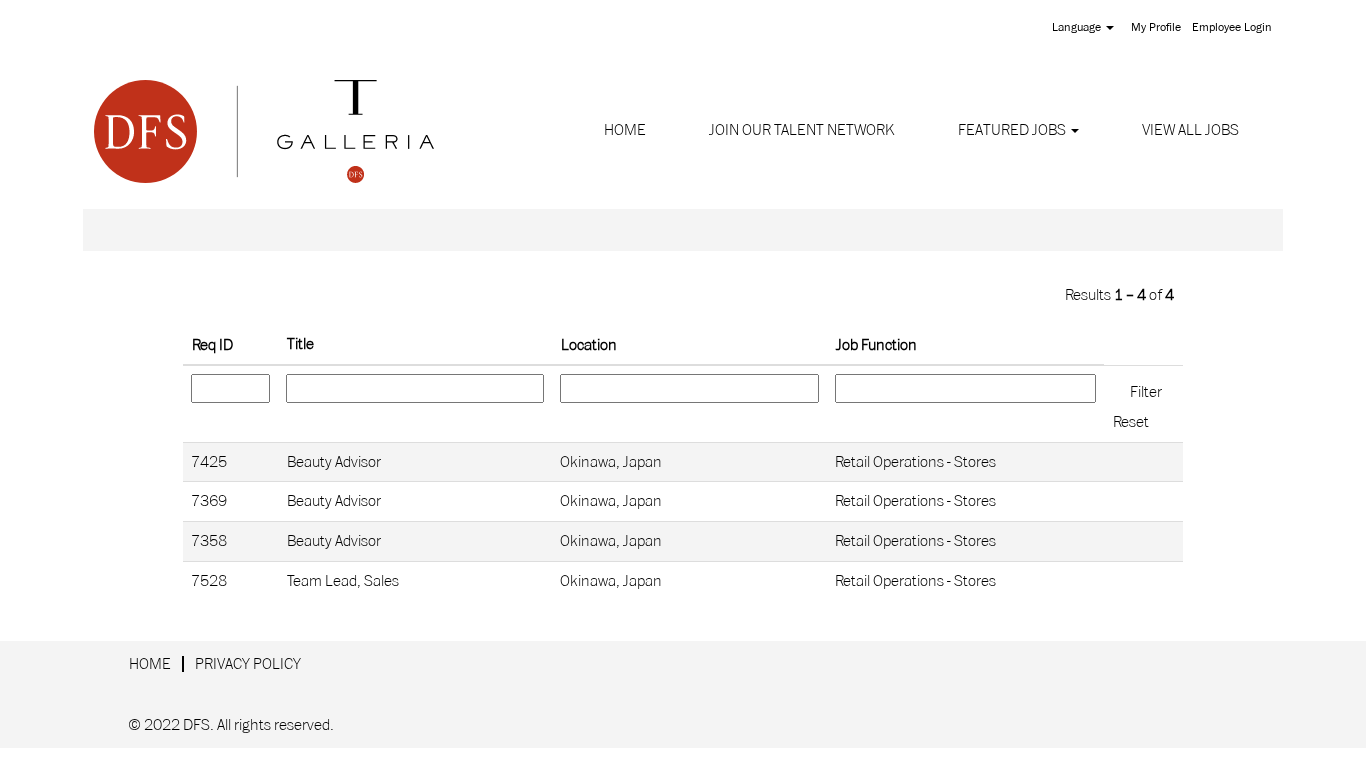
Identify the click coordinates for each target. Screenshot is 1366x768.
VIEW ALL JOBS (1190, 130)
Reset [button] (1131, 422)
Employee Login (1232, 27)
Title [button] (300, 344)
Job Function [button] (876, 345)
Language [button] (1078, 27)
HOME (625, 130)
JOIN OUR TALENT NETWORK (802, 130)
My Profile (1156, 27)
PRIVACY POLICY (248, 664)
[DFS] (264, 131)
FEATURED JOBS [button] (1013, 130)
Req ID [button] (212, 345)
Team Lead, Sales (343, 581)
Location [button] (589, 345)
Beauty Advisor (334, 462)
